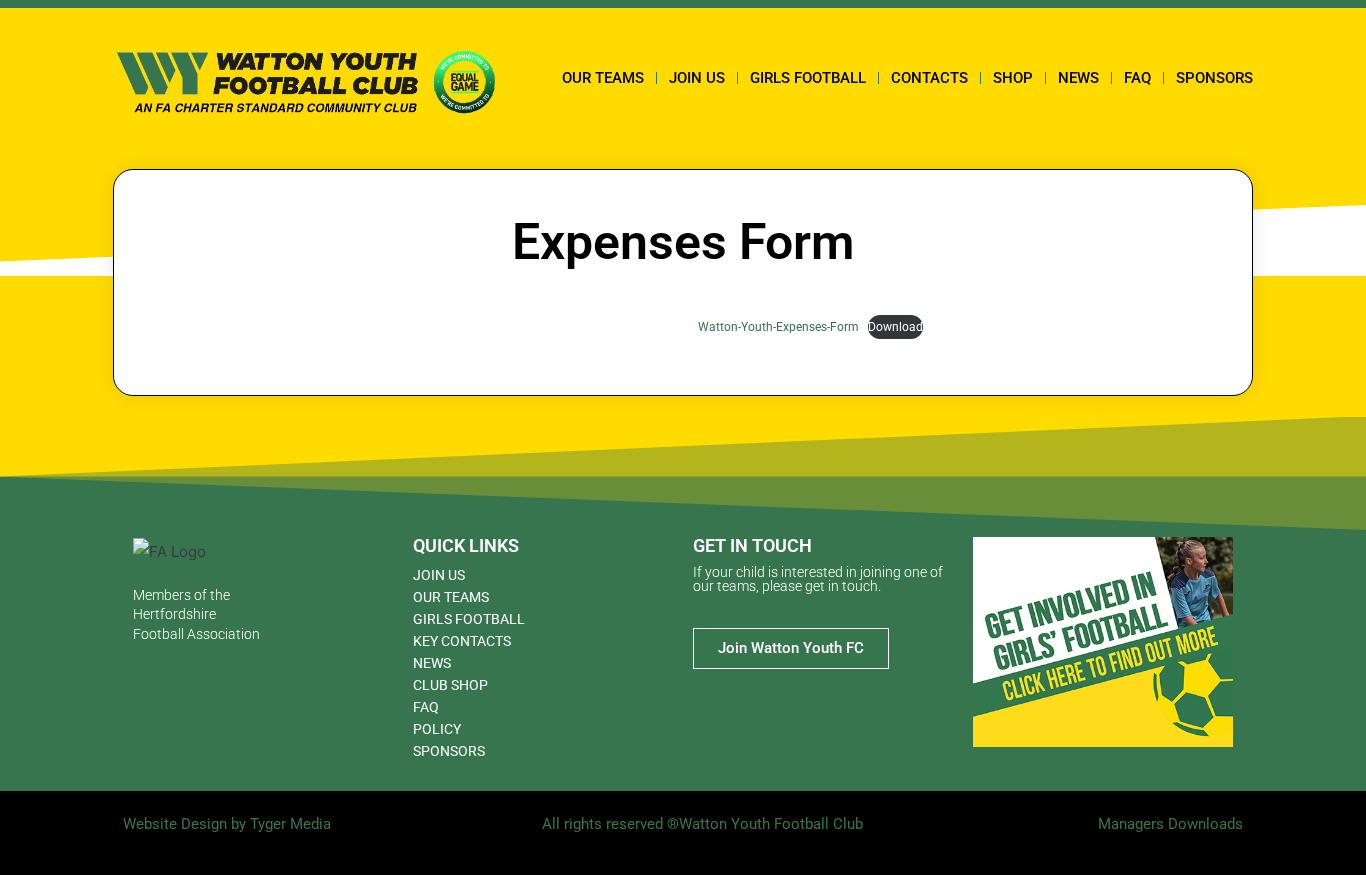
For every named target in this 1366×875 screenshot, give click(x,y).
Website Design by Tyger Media (227, 824)
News (1078, 78)
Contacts (929, 78)
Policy (437, 729)
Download (895, 327)
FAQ (1137, 78)
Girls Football (808, 78)
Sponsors (1214, 78)
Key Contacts (462, 641)
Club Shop (450, 685)
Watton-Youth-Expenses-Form (778, 327)
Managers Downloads (1170, 824)
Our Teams (603, 78)
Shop (1013, 78)
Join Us (697, 78)
